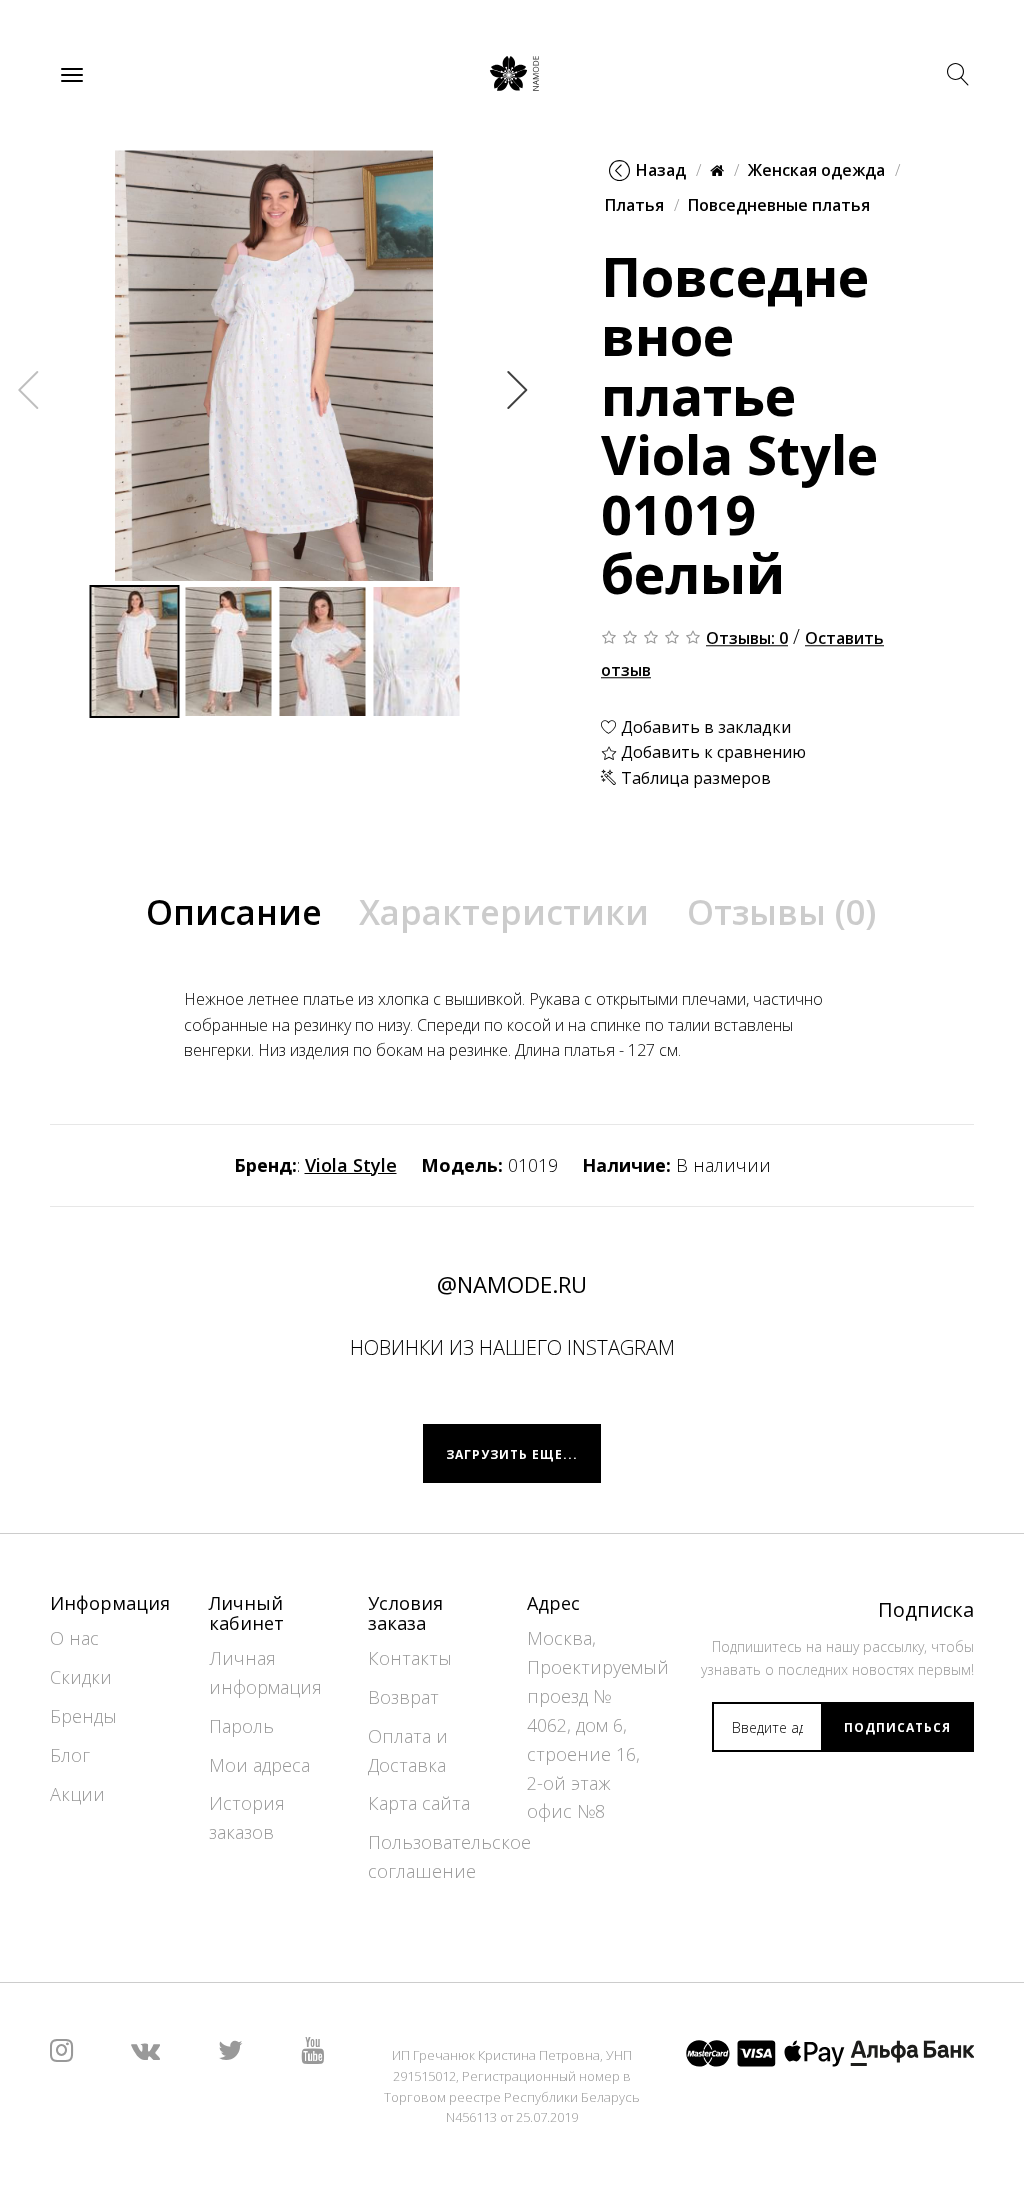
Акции (77, 1794)
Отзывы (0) (781, 912)
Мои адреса (259, 1765)
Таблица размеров (694, 778)
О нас (74, 1638)
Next (518, 389)
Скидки (81, 1677)
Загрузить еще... (512, 1454)
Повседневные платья (779, 206)
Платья (634, 206)
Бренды (83, 1716)
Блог (70, 1755)
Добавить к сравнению (711, 753)
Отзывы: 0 (747, 638)
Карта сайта (419, 1803)
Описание (234, 912)
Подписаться (897, 1727)
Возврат (403, 1697)
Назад (661, 170)
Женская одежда (816, 170)
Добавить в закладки (704, 727)
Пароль (241, 1726)
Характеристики (504, 912)
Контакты (410, 1658)
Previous (29, 389)
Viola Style (351, 1165)
